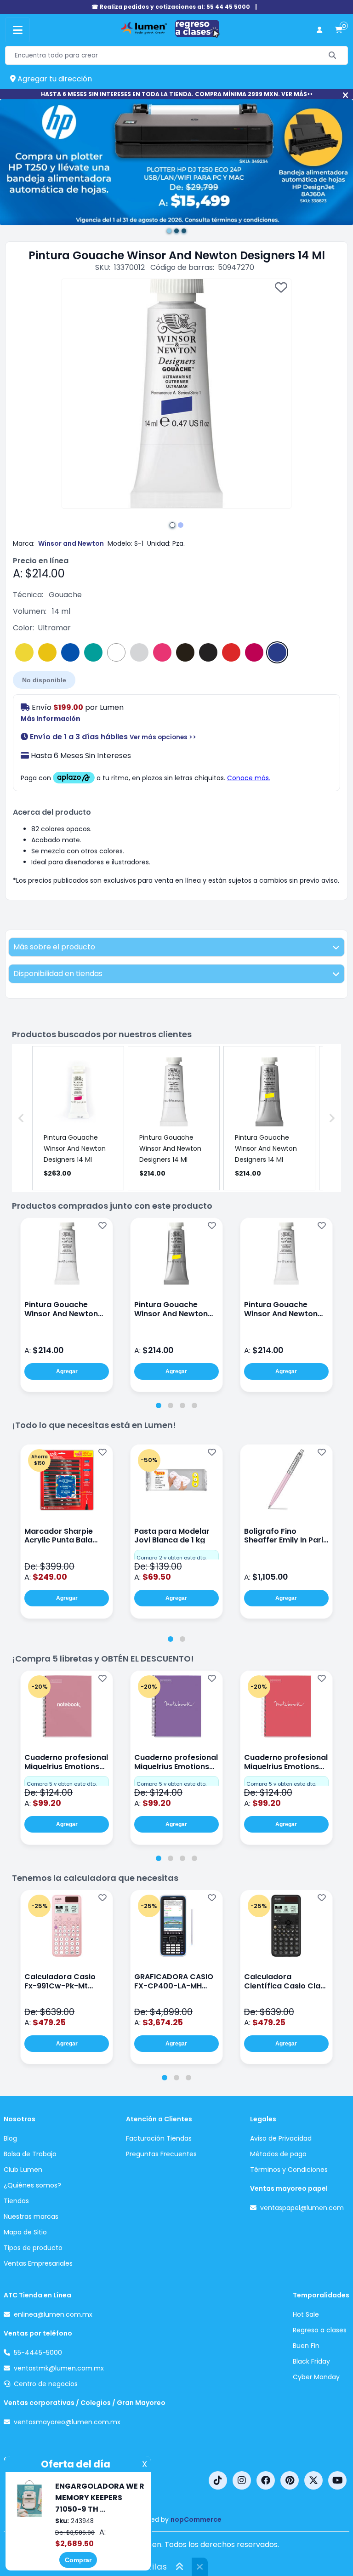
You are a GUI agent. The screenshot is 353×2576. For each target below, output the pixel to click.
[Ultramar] (277, 652)
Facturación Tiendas (159, 2138)
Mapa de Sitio (25, 2232)
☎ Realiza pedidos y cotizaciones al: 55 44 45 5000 (171, 7)
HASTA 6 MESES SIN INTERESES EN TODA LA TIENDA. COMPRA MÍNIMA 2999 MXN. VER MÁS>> (177, 94)
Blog (10, 2138)
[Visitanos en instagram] (242, 2480)
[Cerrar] (345, 95)
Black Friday (311, 2361)
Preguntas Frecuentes (161, 2154)
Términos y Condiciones (289, 2170)
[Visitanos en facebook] (266, 2480)
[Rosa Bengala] (254, 652)
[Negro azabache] (185, 652)
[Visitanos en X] (313, 2480)
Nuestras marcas (31, 2216)
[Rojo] (231, 652)
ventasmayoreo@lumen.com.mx (67, 2422)
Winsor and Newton (71, 543)
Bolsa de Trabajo (30, 2154)
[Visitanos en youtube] (337, 2480)
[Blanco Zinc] (139, 652)
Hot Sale (306, 2314)
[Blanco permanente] (116, 652)
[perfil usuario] (319, 30)
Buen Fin (306, 2346)
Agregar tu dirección (54, 79)
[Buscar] (333, 55)
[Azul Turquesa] (93, 652)
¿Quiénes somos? (32, 2185)
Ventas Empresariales (38, 2263)
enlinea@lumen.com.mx (53, 2314)
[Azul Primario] (70, 652)
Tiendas (16, 2201)
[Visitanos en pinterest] (290, 2480)
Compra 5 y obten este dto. (62, 1784)
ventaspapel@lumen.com (302, 2208)
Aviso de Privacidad (281, 2138)
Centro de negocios (46, 2384)
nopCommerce (196, 2519)
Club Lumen (23, 2170)
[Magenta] (162, 652)
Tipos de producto (33, 2248)
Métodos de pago (278, 2154)
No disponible (44, 680)
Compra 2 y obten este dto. (171, 1558)
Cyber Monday (316, 2377)
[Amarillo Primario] (47, 652)
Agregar (67, 1371)
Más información (51, 719)
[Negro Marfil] (208, 652)
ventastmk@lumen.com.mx (59, 2368)
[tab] (159, 1405)
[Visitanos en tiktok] (218, 2480)
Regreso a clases (320, 2330)
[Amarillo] (24, 652)
